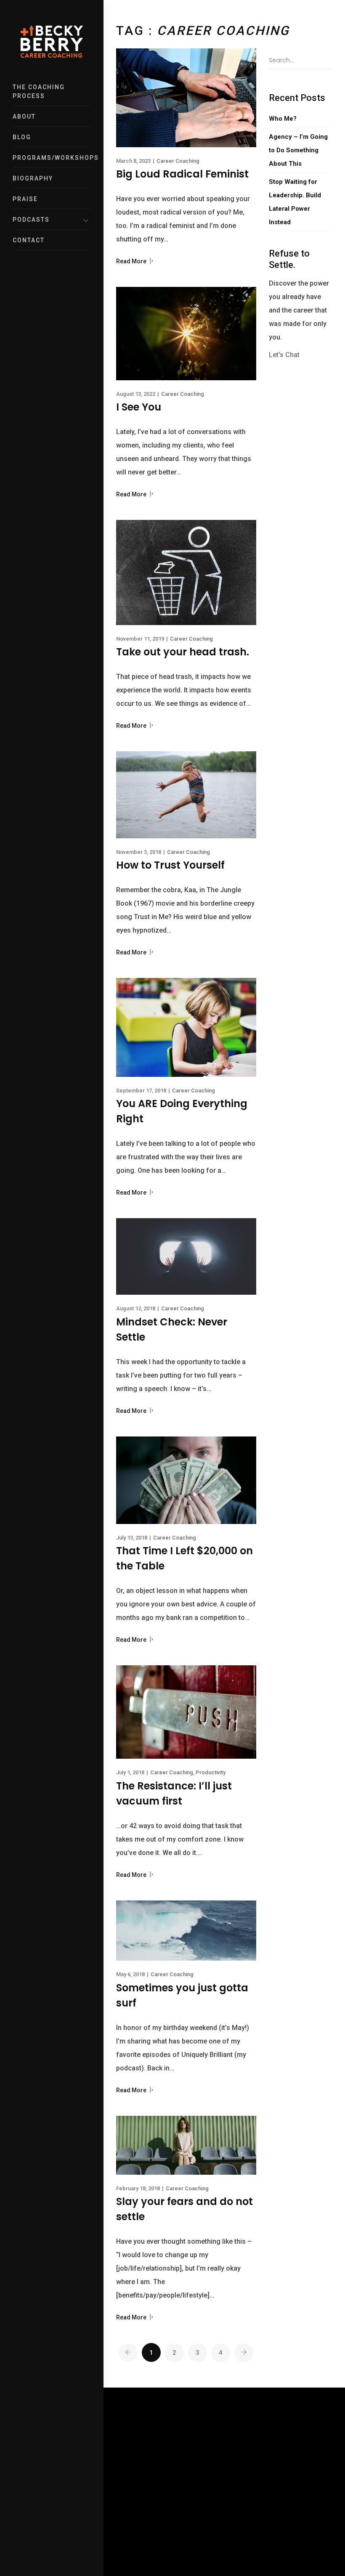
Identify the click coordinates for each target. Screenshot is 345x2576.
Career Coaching (178, 161)
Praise (25, 199)
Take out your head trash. (183, 652)
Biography (33, 178)
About (24, 117)
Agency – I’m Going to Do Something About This (298, 150)
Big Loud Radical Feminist (182, 174)
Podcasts (31, 220)
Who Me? (283, 119)
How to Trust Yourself (170, 865)
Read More (132, 261)
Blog (22, 137)
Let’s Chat (284, 355)
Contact (29, 240)
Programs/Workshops (52, 158)
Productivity (211, 1772)
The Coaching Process (39, 91)
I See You (139, 407)
